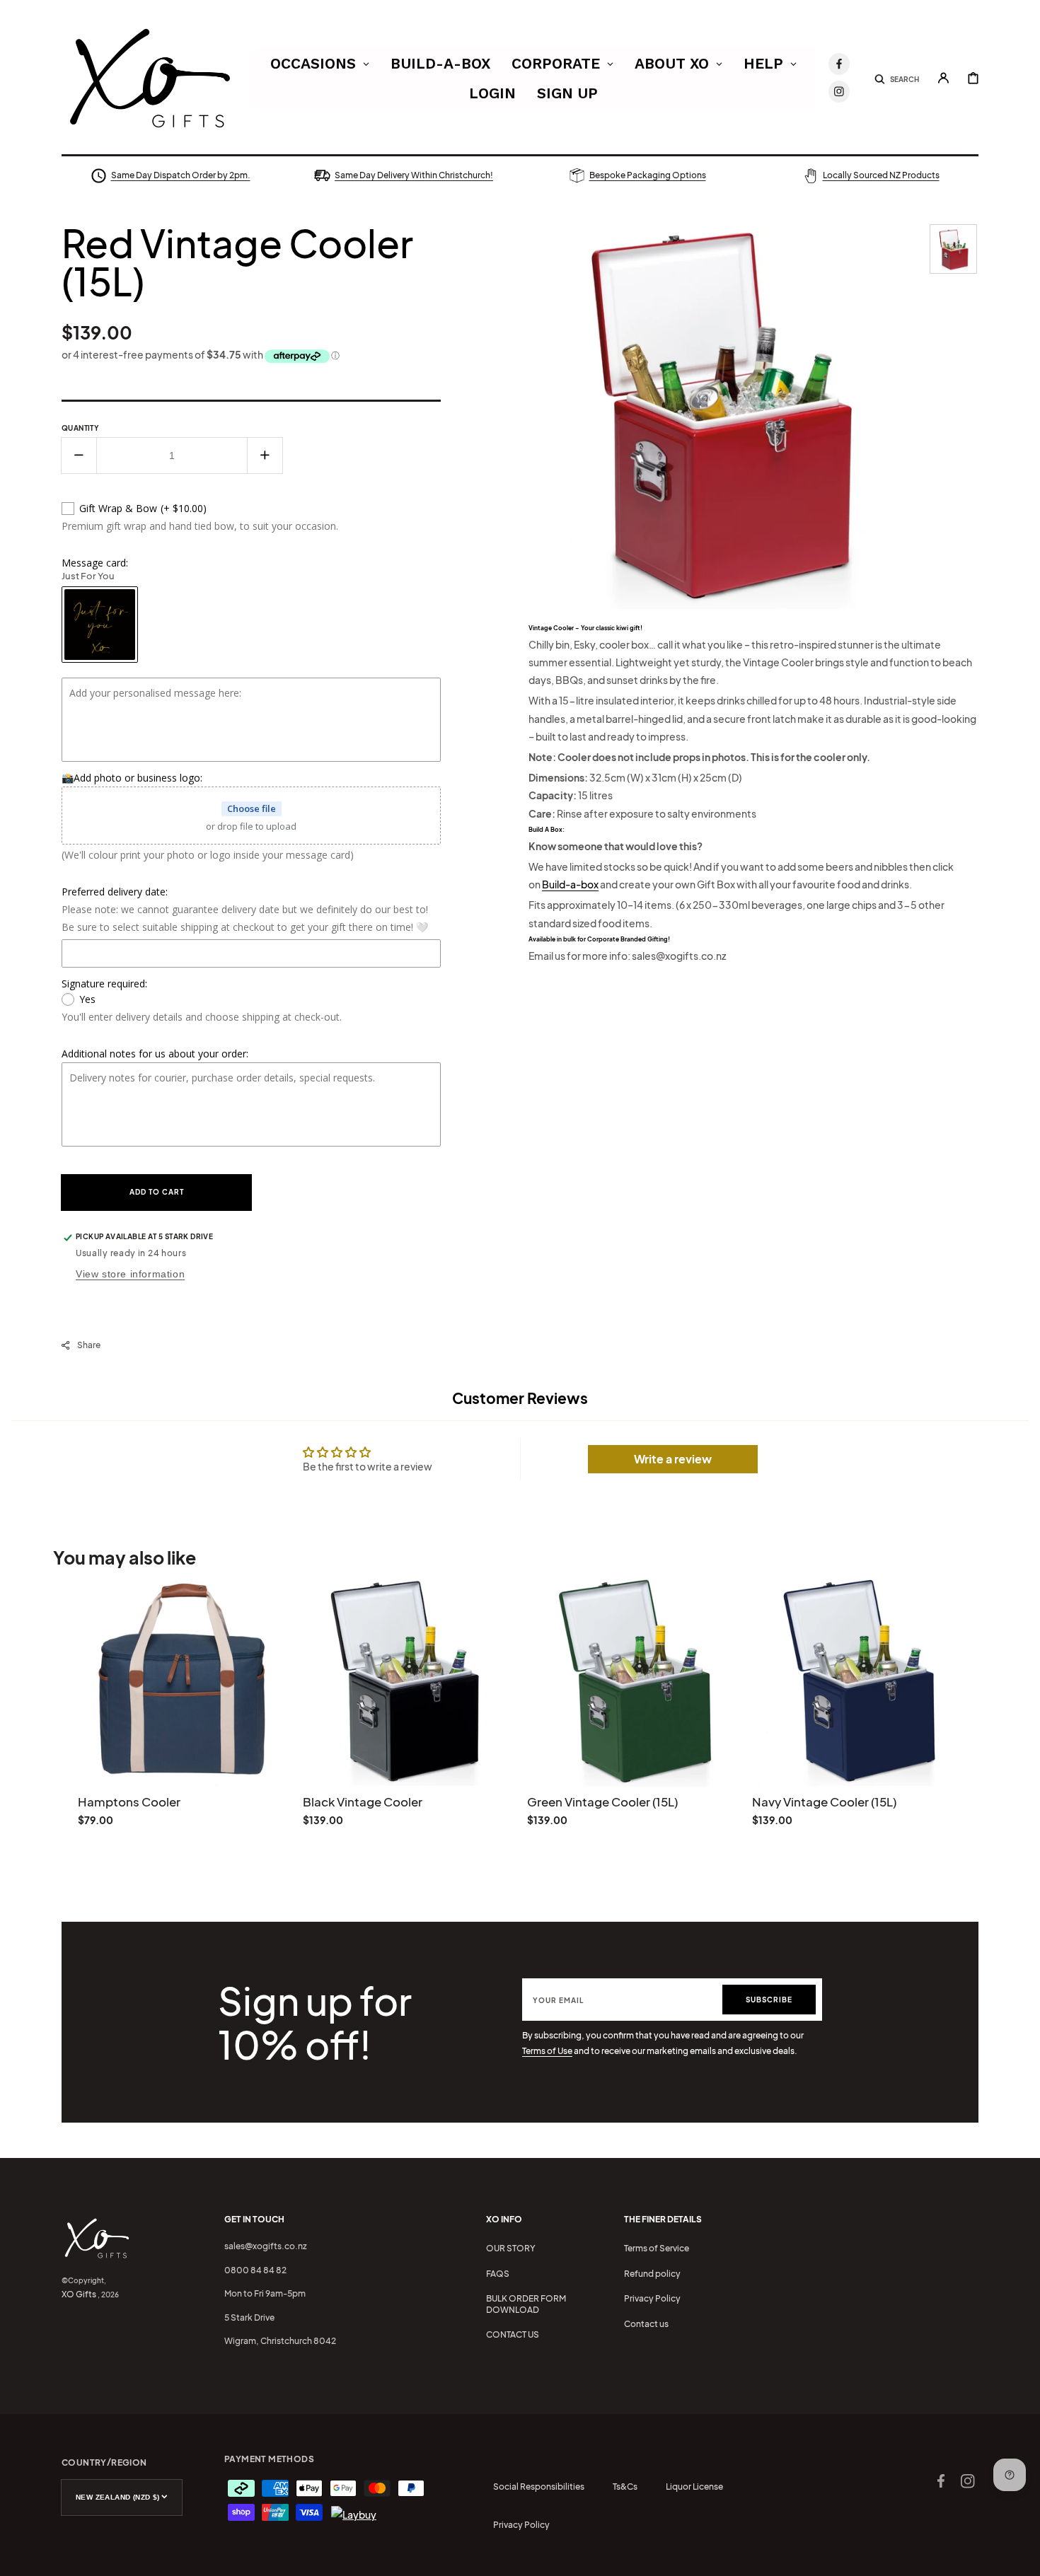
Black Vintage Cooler (363, 1802)
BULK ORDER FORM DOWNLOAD (526, 2304)
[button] (897, 78)
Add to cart (157, 1192)
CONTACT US (513, 2334)
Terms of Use (547, 2051)
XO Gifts (79, 2294)
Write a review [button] (673, 1459)
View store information (130, 1274)
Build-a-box (570, 884)
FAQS (498, 2274)
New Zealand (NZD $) (118, 2497)
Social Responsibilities (539, 2487)
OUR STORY (511, 2248)
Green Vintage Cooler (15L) (602, 1802)
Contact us (646, 2324)
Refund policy (652, 2274)
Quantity (80, 428)
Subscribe (769, 2000)
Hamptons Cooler (129, 1802)
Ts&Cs (625, 2487)
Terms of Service (657, 2248)
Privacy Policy (652, 2298)
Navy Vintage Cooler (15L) (824, 1802)
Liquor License (694, 2487)
